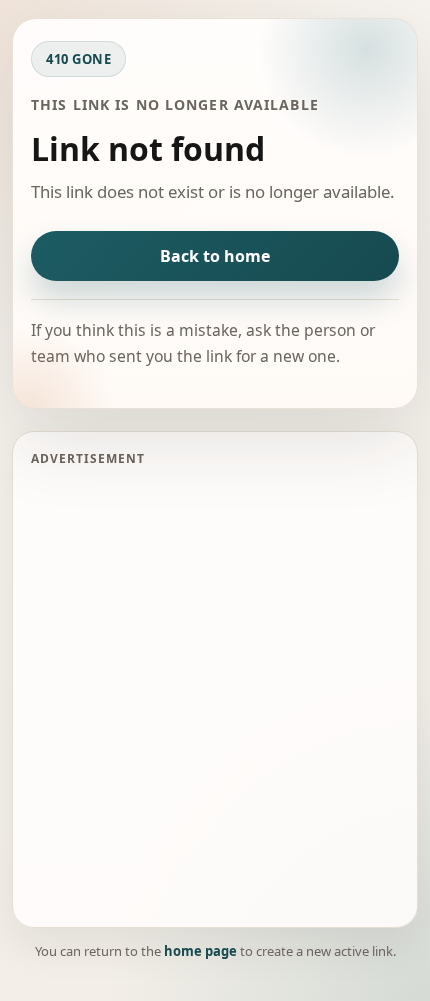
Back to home (215, 256)
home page (200, 951)
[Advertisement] (215, 694)
